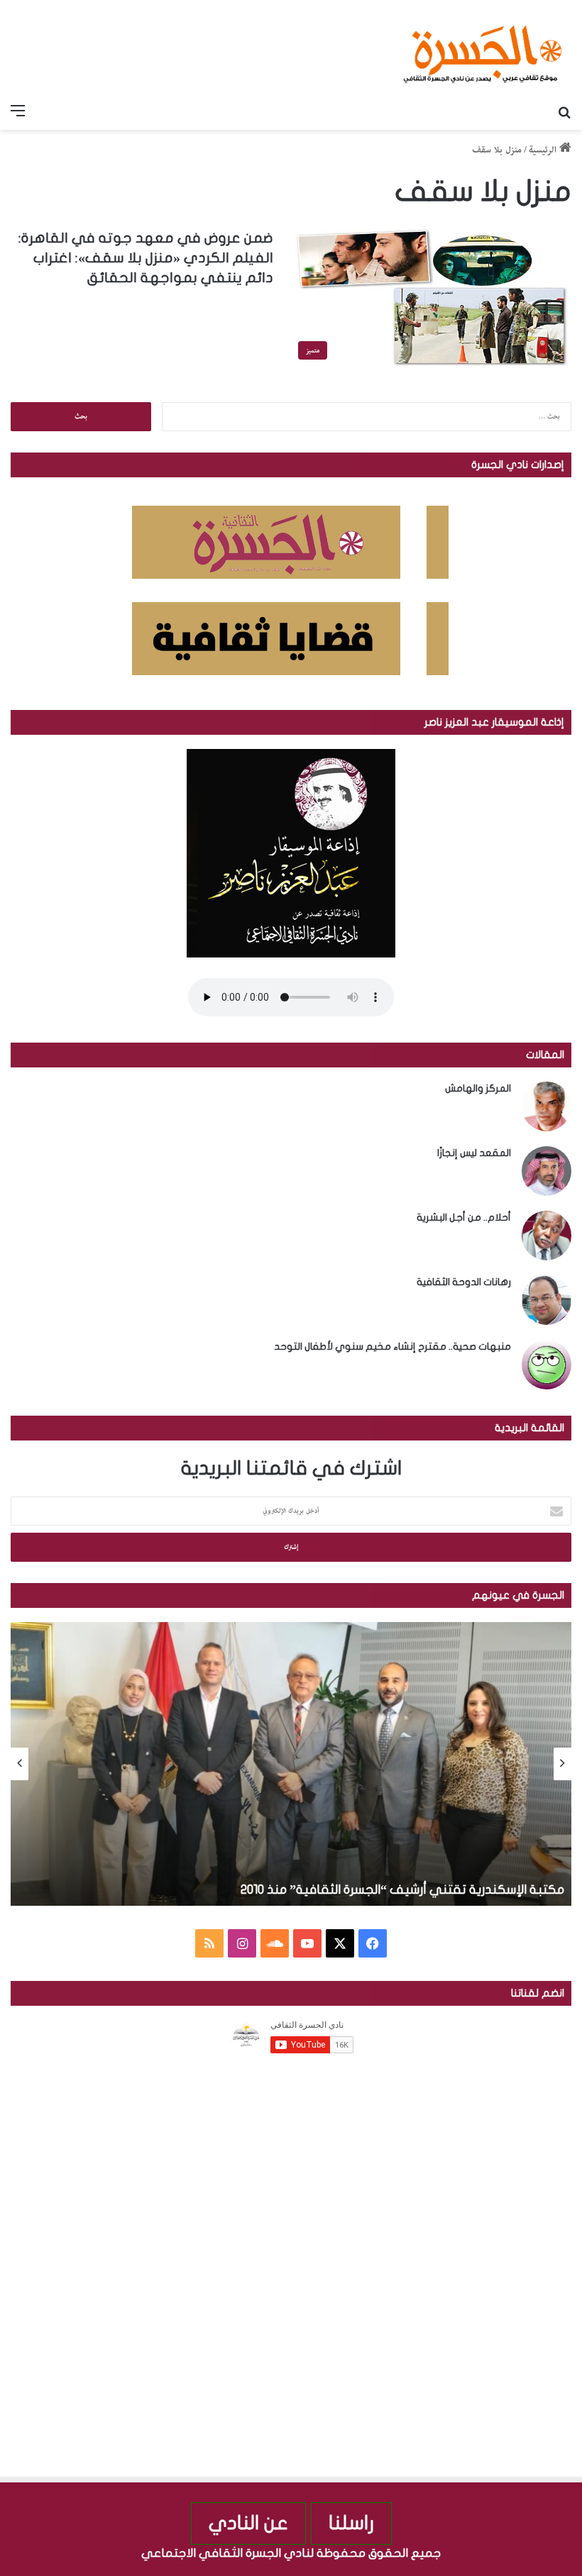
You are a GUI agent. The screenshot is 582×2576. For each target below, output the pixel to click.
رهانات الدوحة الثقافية (464, 1282)
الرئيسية (544, 150)
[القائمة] (18, 112)
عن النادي (248, 2523)
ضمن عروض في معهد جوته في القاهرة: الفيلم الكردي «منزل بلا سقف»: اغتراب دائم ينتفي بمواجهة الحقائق (146, 258)
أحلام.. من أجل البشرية (464, 1217)
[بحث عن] (564, 112)
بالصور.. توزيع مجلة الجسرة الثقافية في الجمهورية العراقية (199, 1890)
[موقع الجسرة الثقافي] (483, 49)
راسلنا (351, 2523)
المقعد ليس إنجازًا (474, 1153)
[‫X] (340, 1943)
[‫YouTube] (307, 1943)
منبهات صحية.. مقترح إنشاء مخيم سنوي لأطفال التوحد (392, 1347)
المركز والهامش (478, 1088)
